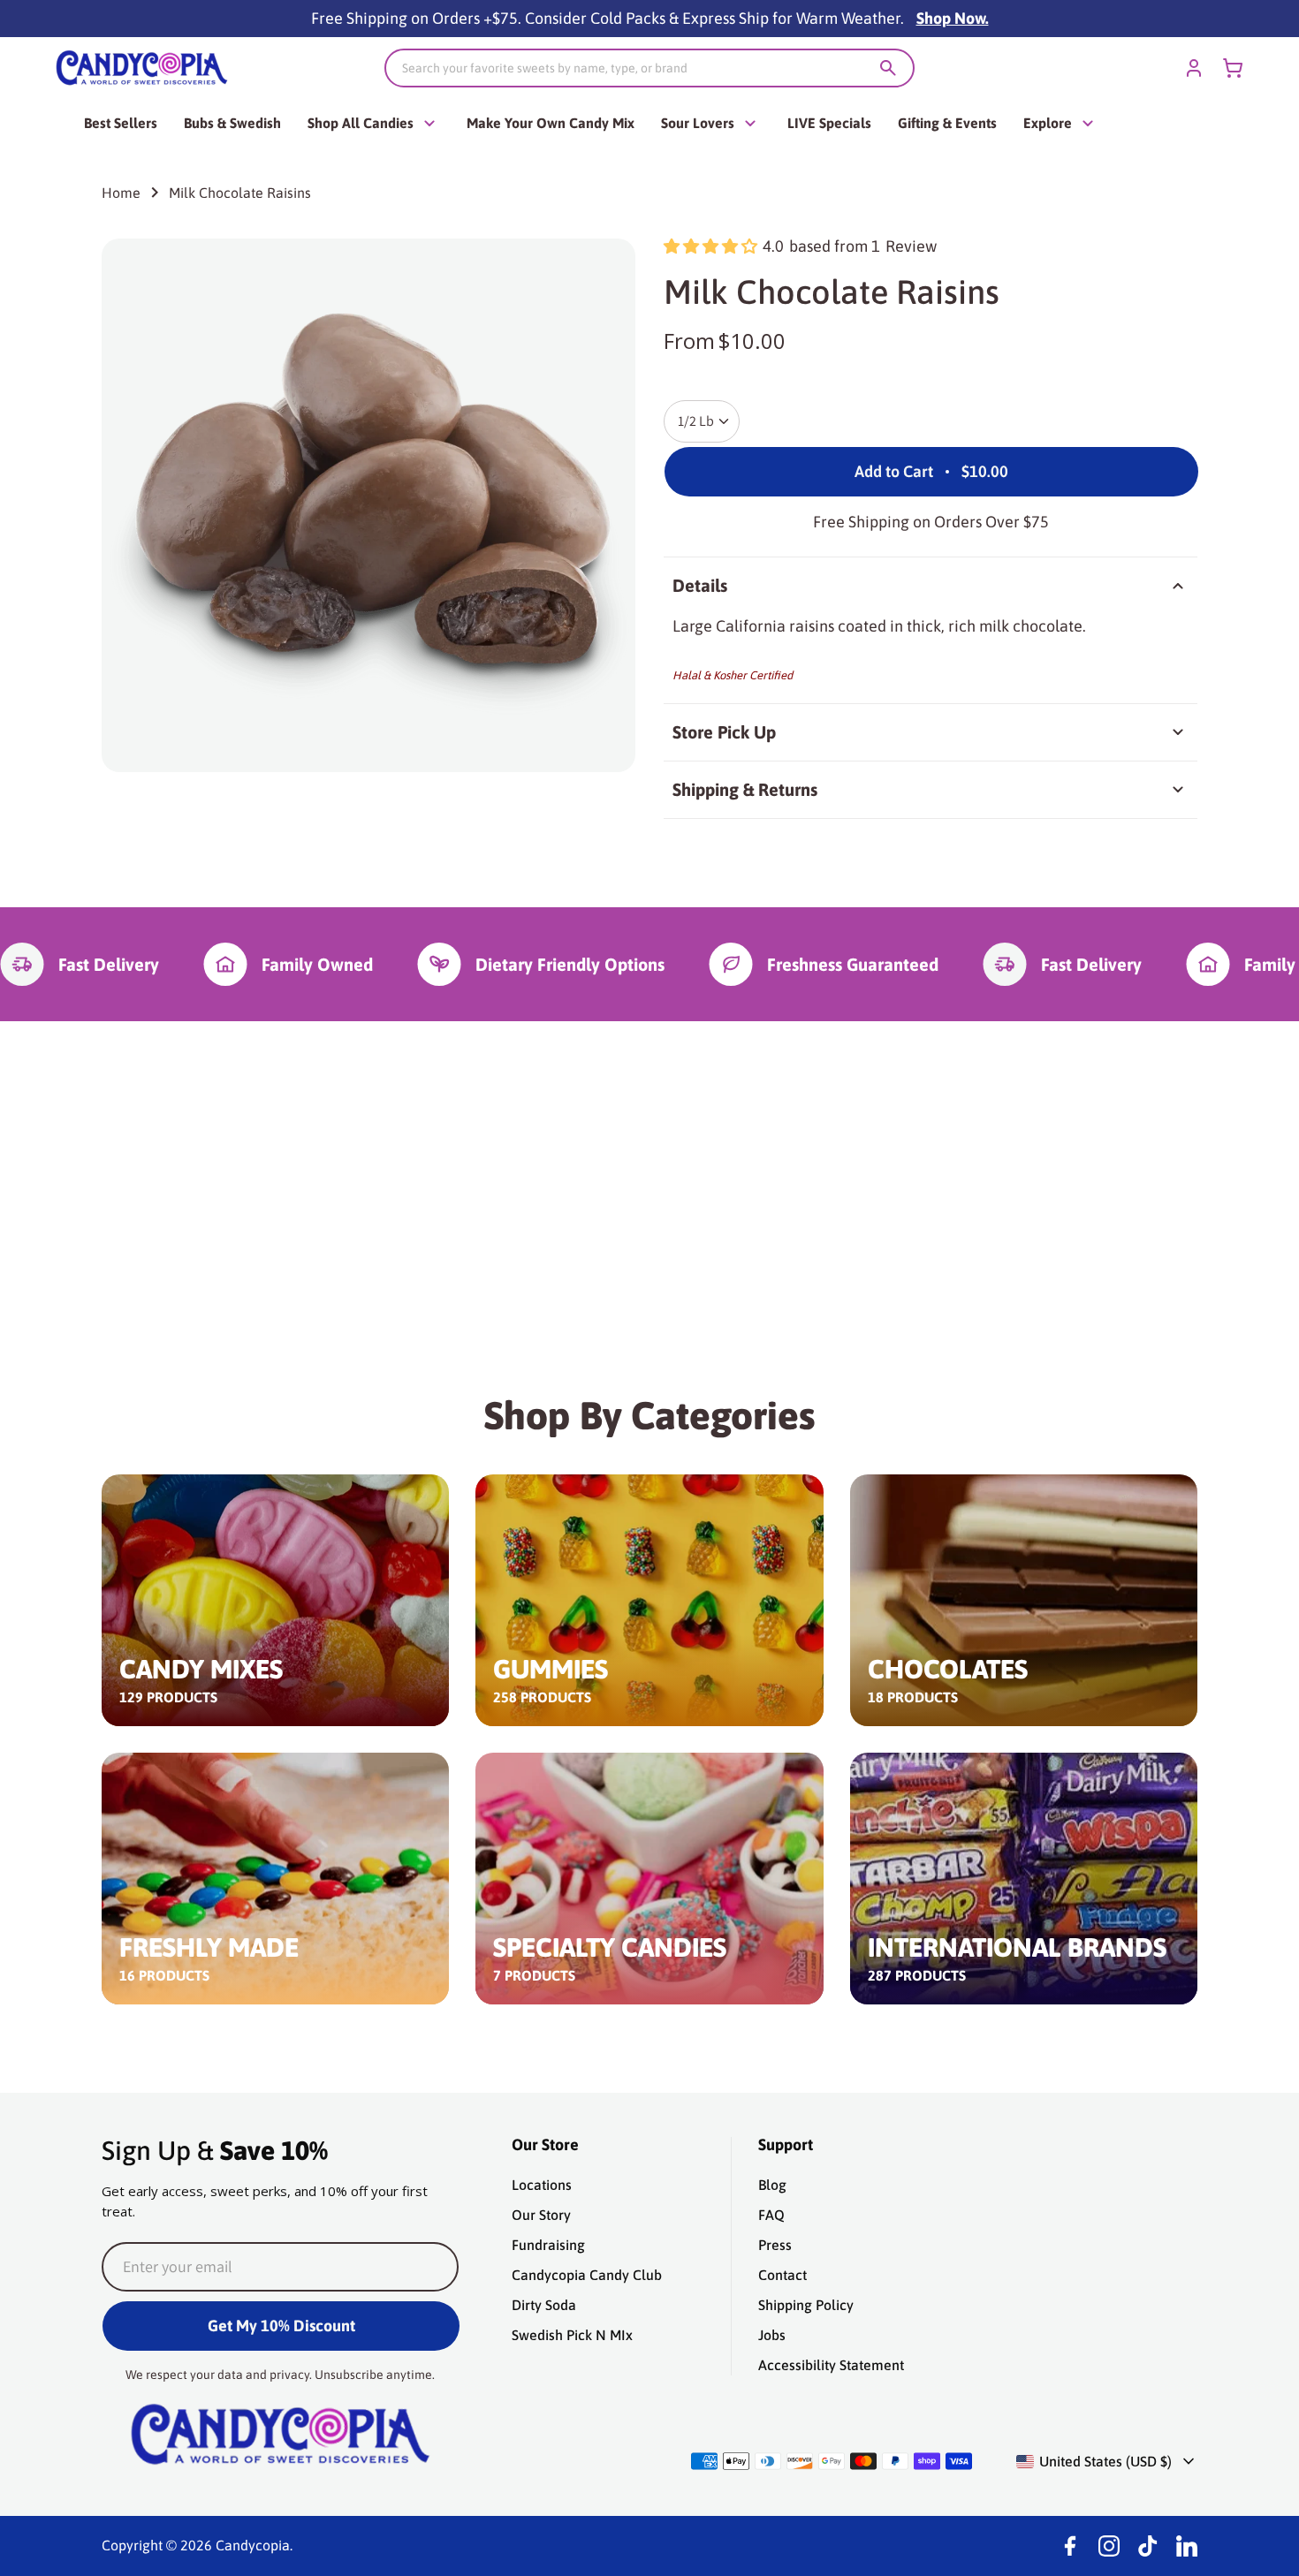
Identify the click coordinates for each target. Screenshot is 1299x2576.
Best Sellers (121, 123)
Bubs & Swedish (232, 123)
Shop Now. (953, 18)
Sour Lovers (698, 123)
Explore (1048, 123)
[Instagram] (1109, 2546)
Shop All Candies (361, 123)
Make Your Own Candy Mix (551, 123)
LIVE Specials (829, 123)
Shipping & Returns (745, 789)
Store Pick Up (724, 732)
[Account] (1194, 68)
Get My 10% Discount (281, 2326)
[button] (710, 246)
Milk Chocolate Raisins (240, 193)
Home (121, 193)
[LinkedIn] (1187, 2546)
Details (700, 585)
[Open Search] (888, 68)
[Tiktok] (1148, 2546)
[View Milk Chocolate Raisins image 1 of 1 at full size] (368, 505)
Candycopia (253, 2545)
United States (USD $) (1105, 2461)
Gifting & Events (947, 123)
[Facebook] (1070, 2546)
